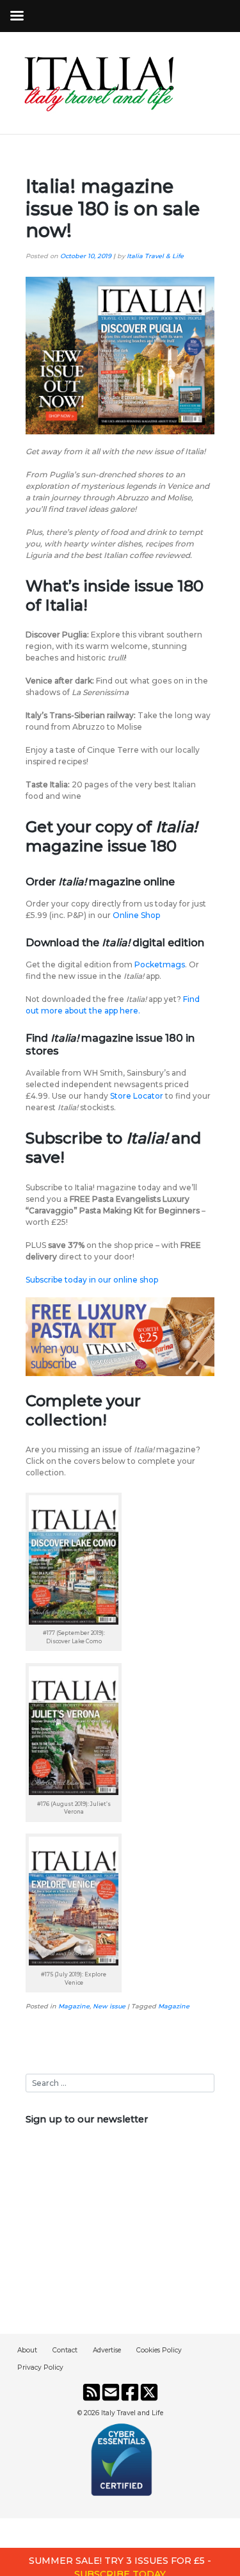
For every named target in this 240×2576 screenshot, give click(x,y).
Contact (65, 2350)
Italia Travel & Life (155, 256)
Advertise (107, 2350)
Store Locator (136, 1096)
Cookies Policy (159, 2350)
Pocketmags (160, 964)
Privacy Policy (40, 2367)
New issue (109, 2006)
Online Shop (136, 915)
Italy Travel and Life (132, 2413)
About (27, 2350)
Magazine (74, 2006)
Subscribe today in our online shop (92, 1280)
